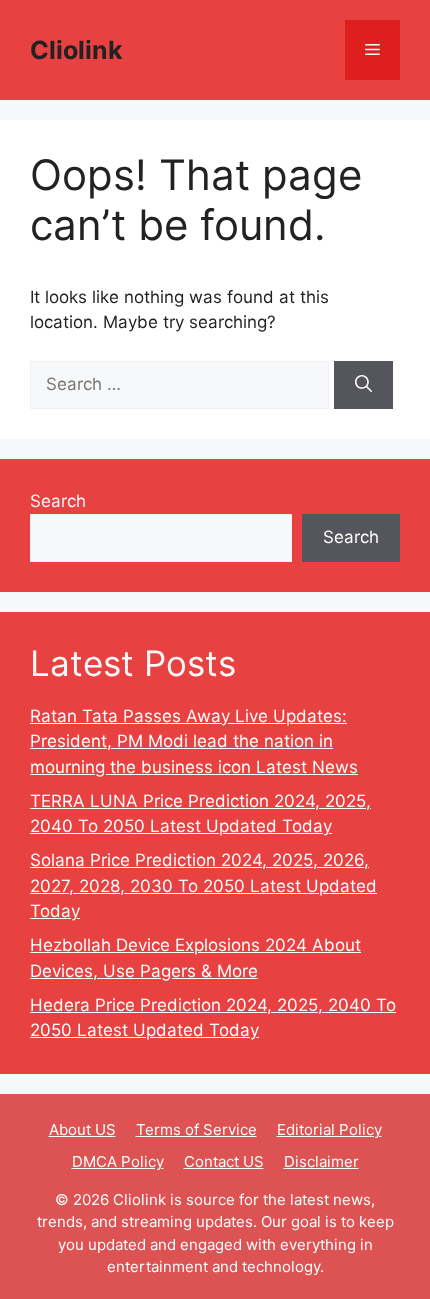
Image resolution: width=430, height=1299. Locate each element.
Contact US (224, 1161)
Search (58, 501)
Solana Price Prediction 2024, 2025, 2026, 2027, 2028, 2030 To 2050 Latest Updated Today (203, 885)
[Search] (363, 385)
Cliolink (76, 50)
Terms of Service (196, 1129)
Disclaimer (321, 1161)
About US (82, 1129)
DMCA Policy (118, 1161)
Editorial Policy (329, 1129)
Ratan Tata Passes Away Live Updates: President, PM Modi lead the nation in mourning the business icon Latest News (194, 741)
